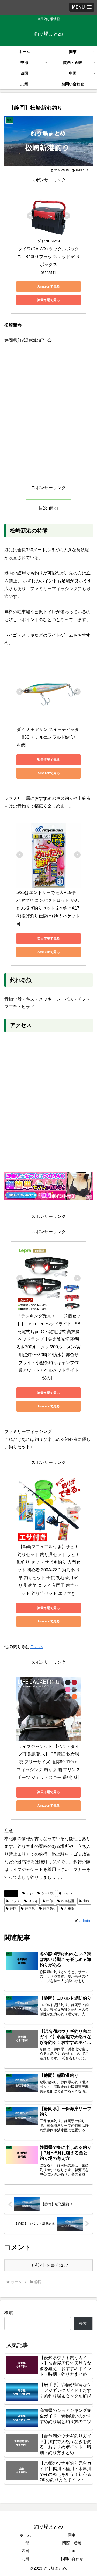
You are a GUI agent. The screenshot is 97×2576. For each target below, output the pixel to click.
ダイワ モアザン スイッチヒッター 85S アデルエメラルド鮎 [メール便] (48, 737)
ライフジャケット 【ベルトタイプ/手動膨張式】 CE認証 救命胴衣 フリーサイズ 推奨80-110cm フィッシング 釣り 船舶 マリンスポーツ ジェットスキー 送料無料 (48, 1762)
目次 (43, 508)
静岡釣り (50, 1909)
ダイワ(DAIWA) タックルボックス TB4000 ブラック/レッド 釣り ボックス (49, 257)
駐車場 (70, 1909)
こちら (37, 1647)
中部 (50, 1901)
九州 (25, 2559)
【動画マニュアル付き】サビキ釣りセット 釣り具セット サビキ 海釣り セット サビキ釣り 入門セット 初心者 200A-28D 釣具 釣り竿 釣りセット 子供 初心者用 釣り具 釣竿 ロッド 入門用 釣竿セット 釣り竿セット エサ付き (49, 1570)
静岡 (13, 1893)
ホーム (25, 2535)
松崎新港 (68, 1901)
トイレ (68, 1893)
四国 (25, 2551)
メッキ (33, 1901)
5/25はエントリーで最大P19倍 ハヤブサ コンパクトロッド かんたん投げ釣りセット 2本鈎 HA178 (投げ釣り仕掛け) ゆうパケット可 (48, 908)
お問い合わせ (72, 2559)
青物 (86, 1901)
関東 (72, 2535)
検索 (9, 2313)
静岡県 (30, 1909)
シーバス (48, 1893)
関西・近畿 (72, 2543)
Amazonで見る (49, 286)
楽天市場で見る (48, 300)
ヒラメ (15, 1901)
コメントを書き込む (48, 2265)
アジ (30, 1893)
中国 (72, 2551)
